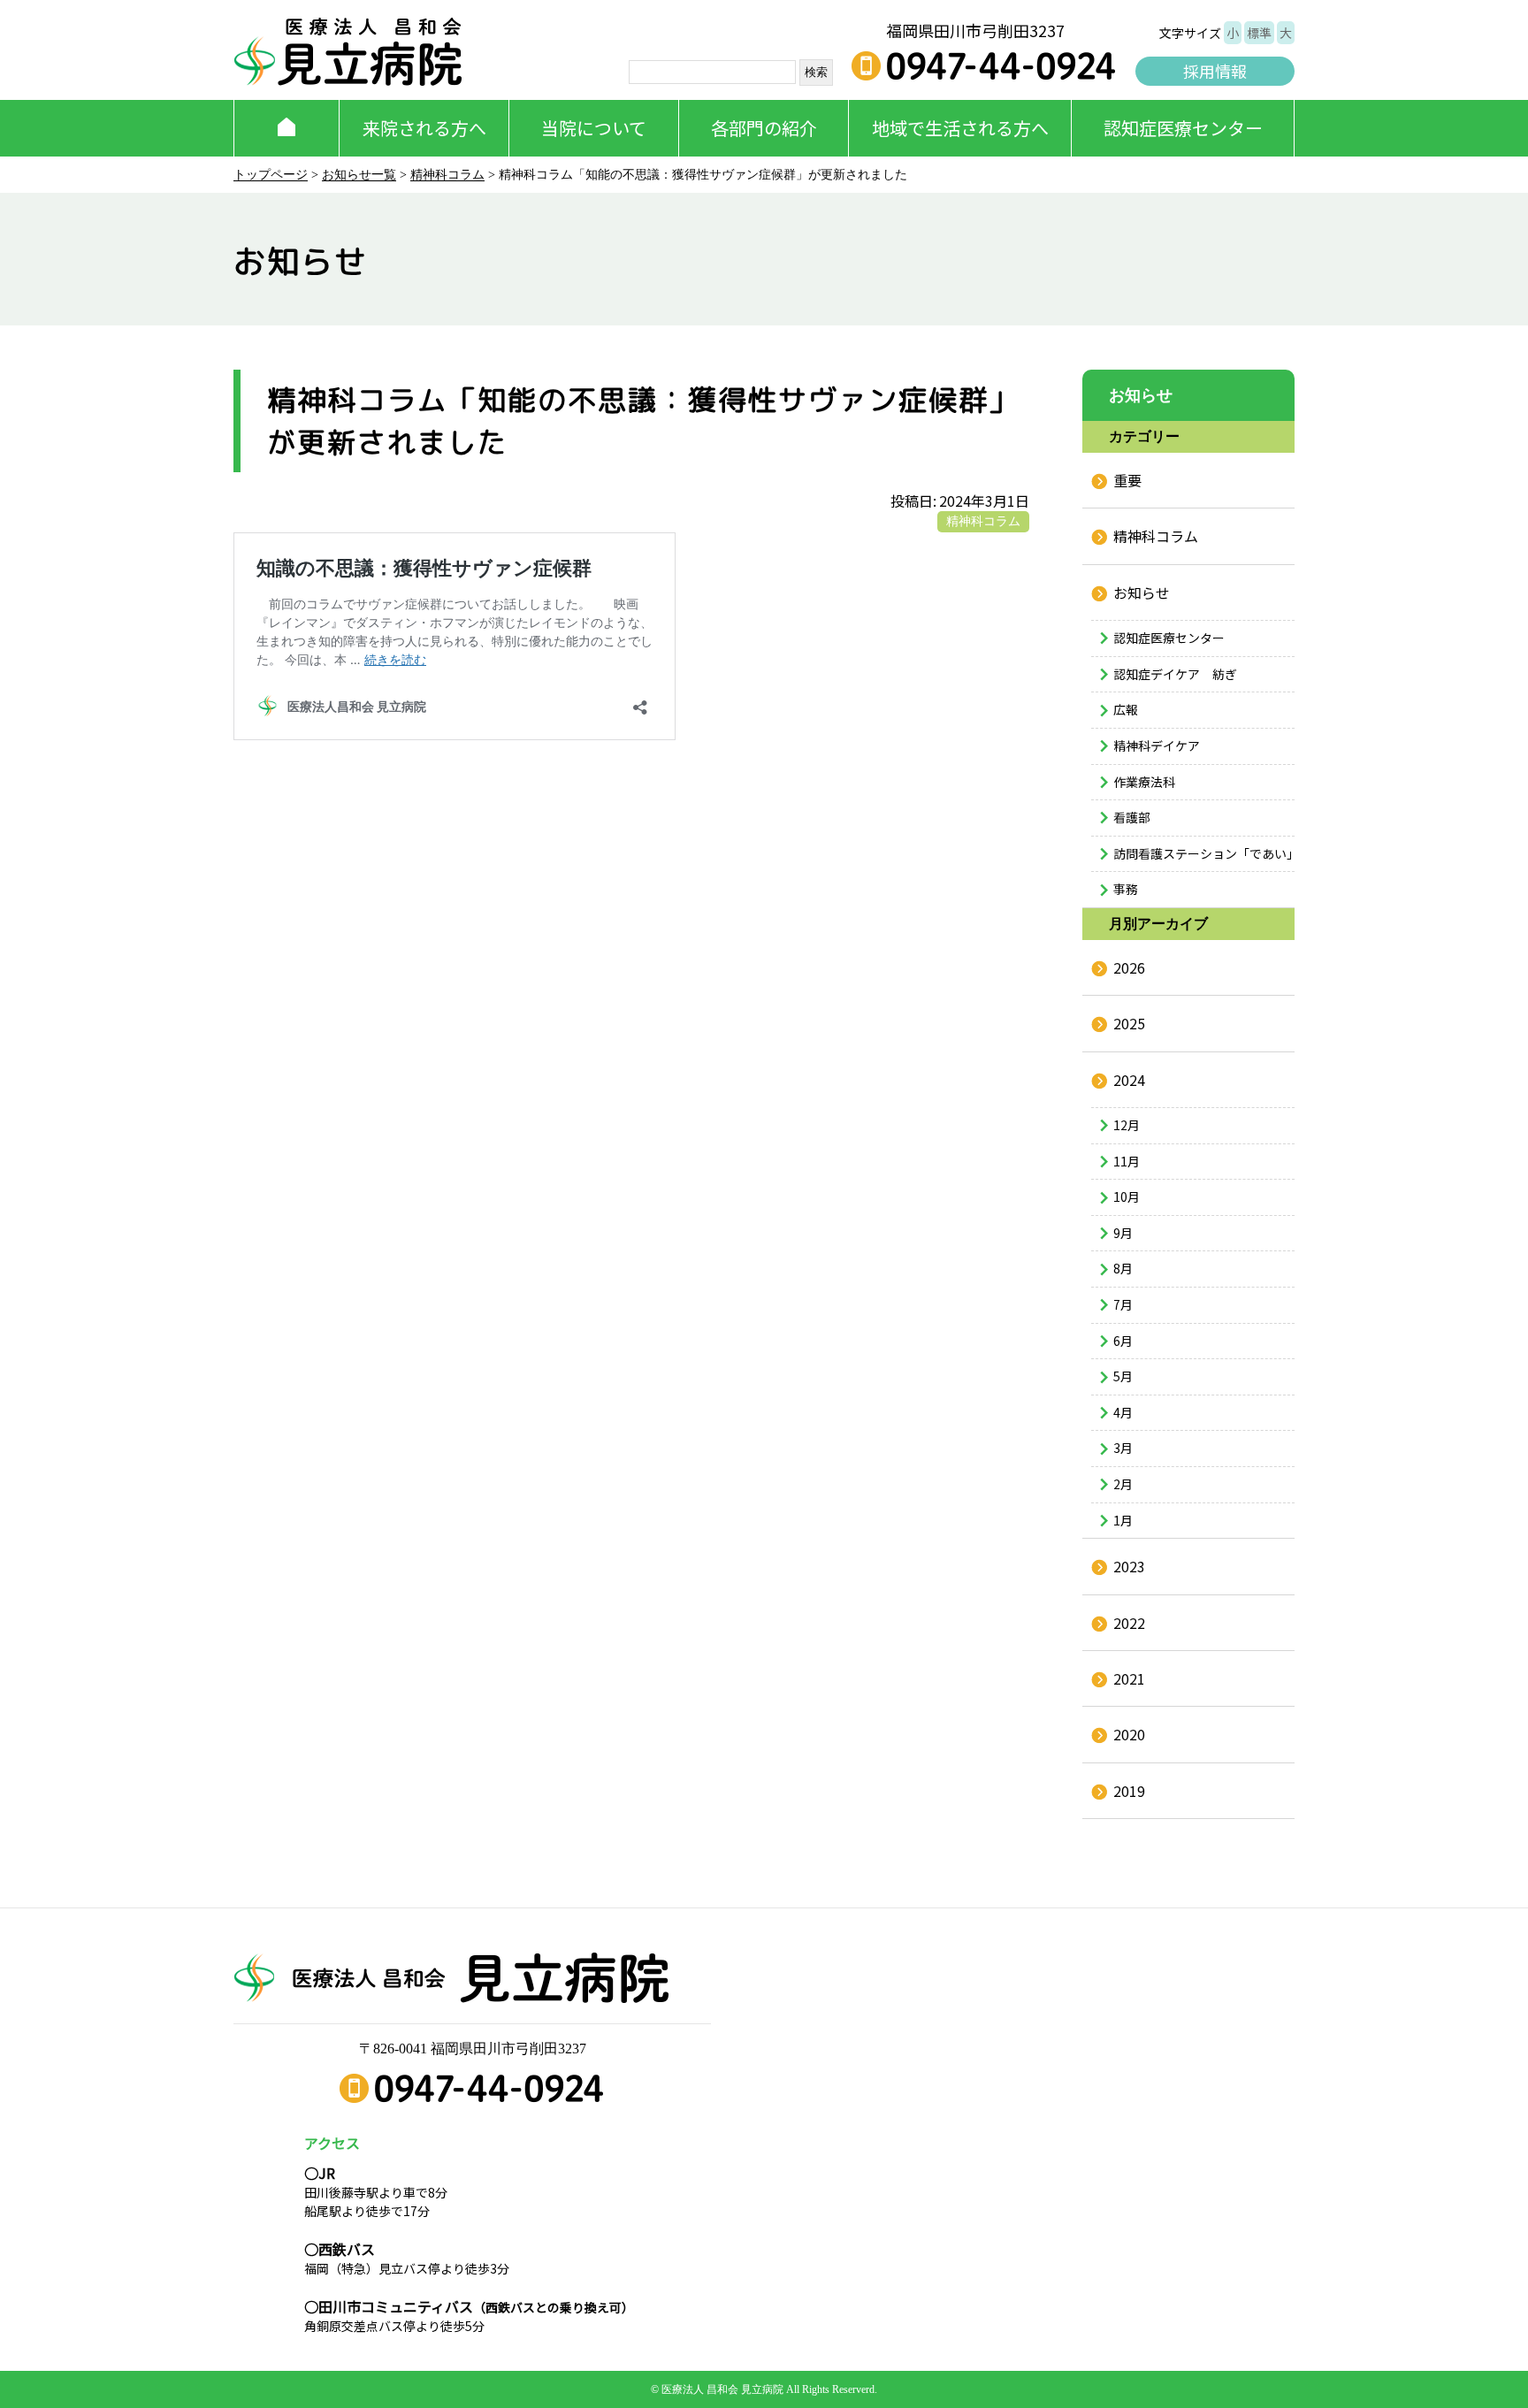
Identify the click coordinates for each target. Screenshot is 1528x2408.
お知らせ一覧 (359, 175)
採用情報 (1215, 71)
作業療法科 (1144, 782)
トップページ (271, 175)
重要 (1127, 480)
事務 (1126, 889)
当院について (594, 128)
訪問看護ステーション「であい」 (1204, 853)
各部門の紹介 (764, 128)
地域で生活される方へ (960, 128)
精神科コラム (447, 175)
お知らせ (1142, 592)
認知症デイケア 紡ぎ (1175, 674)
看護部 (1132, 817)
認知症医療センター (1183, 128)
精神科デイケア (1157, 745)
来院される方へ (424, 128)
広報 (1126, 709)
